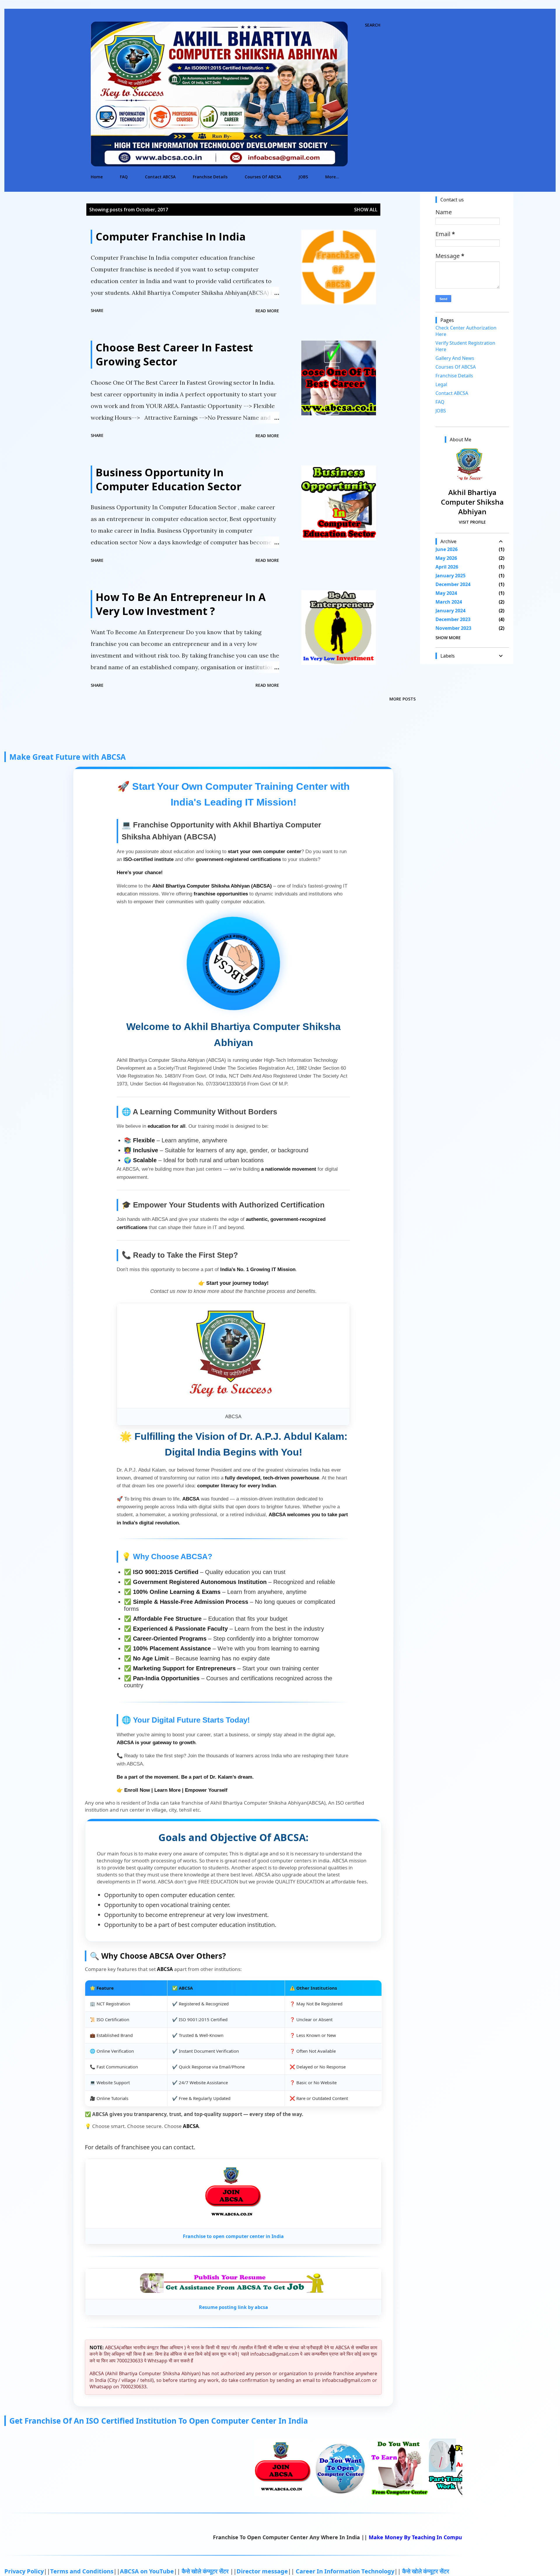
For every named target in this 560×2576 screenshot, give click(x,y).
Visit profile (472, 522)
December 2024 (453, 584)
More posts (402, 699)
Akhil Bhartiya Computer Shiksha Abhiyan (472, 502)
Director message (262, 2571)
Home (97, 177)
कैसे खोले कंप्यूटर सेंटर (206, 2571)
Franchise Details (210, 177)
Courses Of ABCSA (263, 177)
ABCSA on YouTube (147, 2571)
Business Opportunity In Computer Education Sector (169, 479)
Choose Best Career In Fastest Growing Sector (174, 354)
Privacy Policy (24, 2571)
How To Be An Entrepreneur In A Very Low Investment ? (181, 604)
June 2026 (447, 549)
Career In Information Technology (345, 2571)
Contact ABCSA (160, 177)
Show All (366, 210)
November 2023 (453, 628)
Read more (267, 311)
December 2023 (453, 619)
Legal (441, 384)
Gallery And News (455, 358)
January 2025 (450, 576)
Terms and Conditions (82, 2571)
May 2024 (446, 593)
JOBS (303, 177)
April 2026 (447, 567)
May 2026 (446, 558)
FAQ (124, 177)
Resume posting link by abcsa (233, 2307)
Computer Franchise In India (171, 237)
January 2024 (450, 611)
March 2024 (449, 602)
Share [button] (97, 310)
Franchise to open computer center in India (233, 2236)
